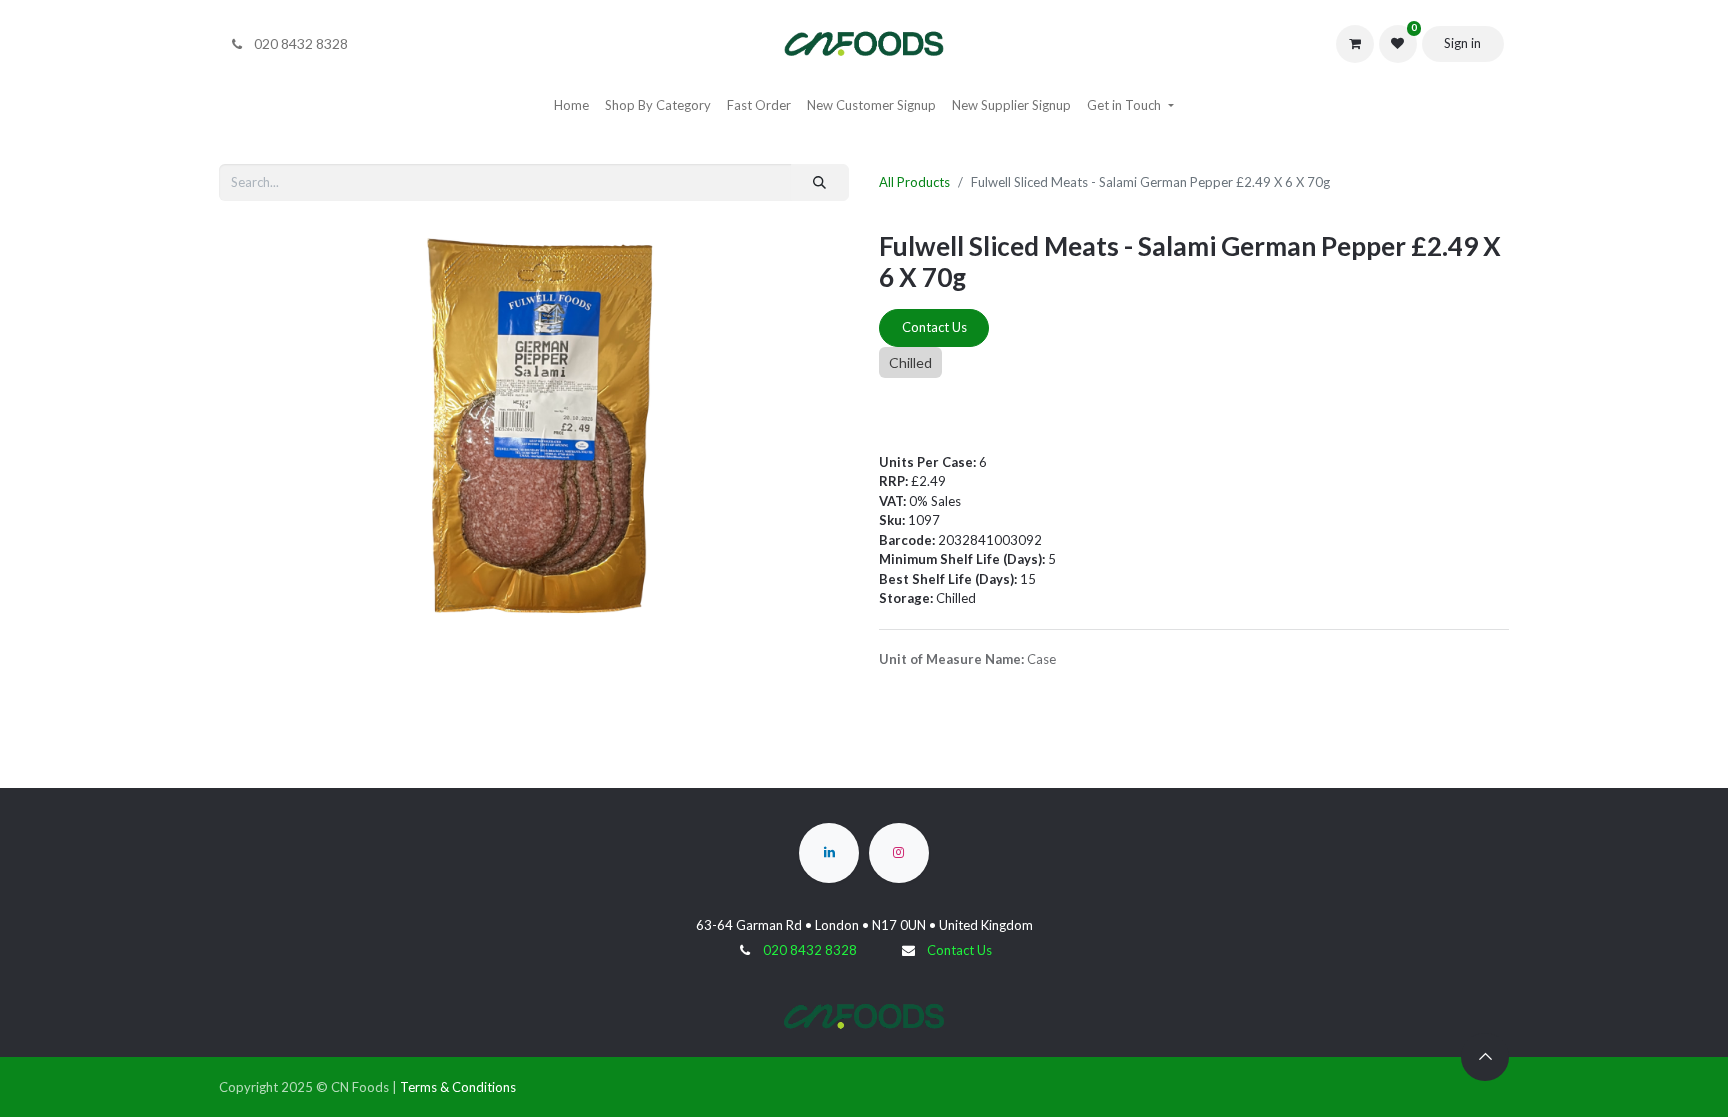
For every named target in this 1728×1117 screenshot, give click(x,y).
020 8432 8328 (810, 950)
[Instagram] (899, 853)
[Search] (820, 183)
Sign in (1462, 43)
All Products (914, 182)
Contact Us (934, 327)
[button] (1485, 1057)
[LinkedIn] (829, 853)
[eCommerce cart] (1355, 44)
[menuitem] (571, 106)
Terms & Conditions (458, 1087)
